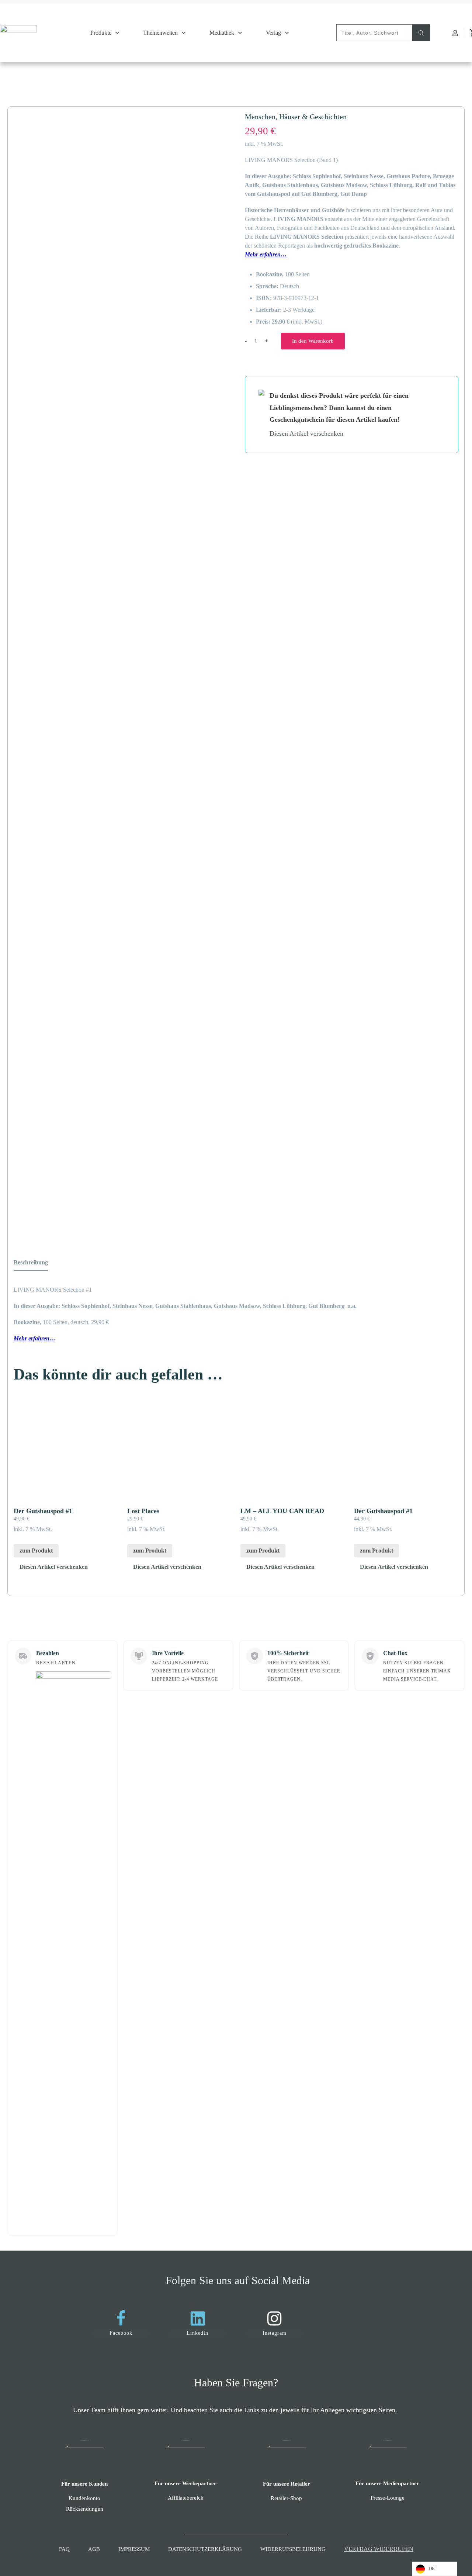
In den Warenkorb (313, 341)
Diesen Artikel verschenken (54, 1567)
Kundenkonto (84, 2498)
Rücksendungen (85, 2509)
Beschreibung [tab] (31, 1262)
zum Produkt (36, 1551)
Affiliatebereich (186, 2498)
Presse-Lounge (388, 2498)
